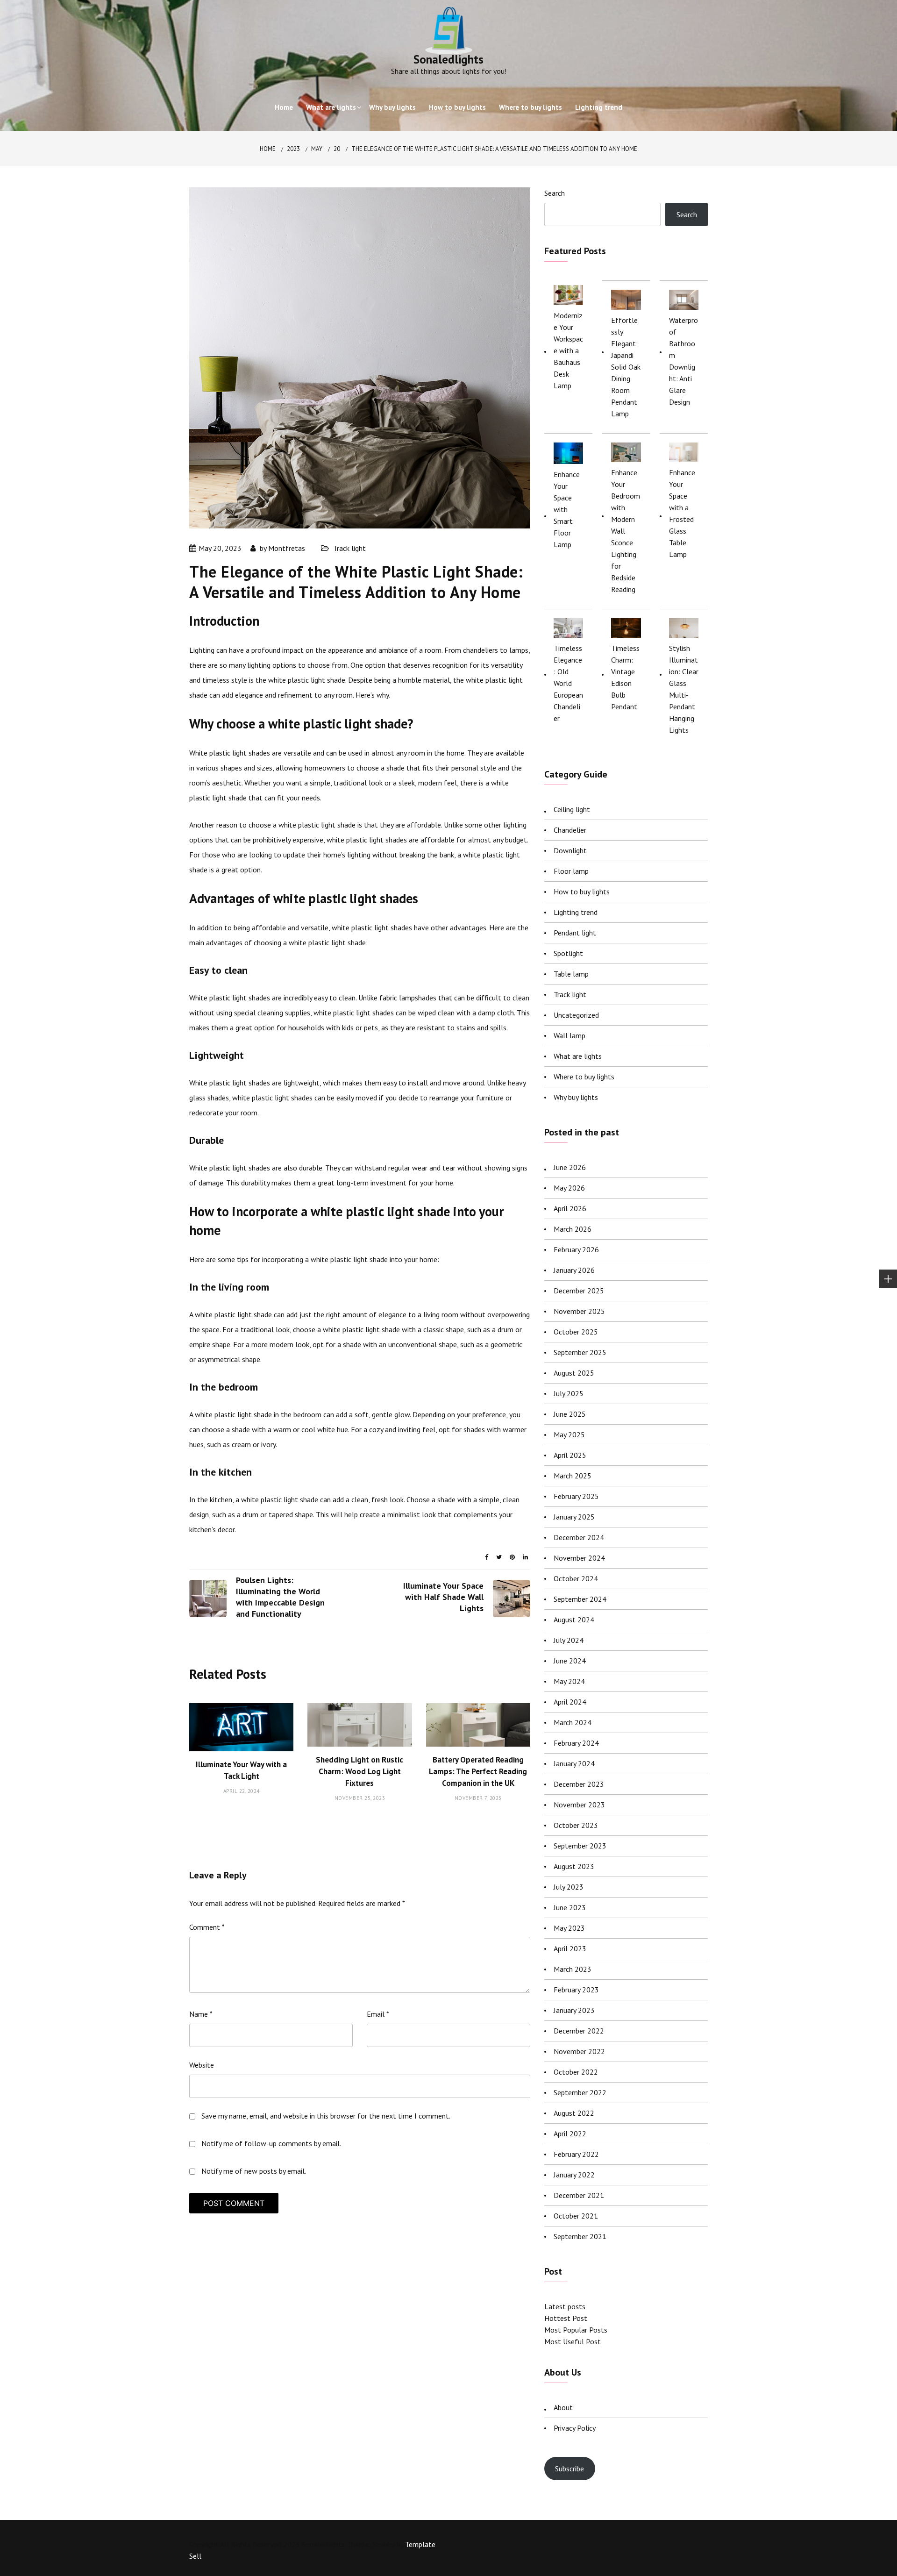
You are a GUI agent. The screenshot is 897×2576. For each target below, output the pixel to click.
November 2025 (579, 1311)
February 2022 (576, 2154)
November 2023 (579, 1805)
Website (202, 2065)
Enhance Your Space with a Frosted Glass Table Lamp (682, 513)
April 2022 (570, 2134)
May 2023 (569, 1928)
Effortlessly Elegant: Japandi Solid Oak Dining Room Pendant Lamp (626, 367)
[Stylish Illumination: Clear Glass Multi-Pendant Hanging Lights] (684, 628)
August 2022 (574, 2113)
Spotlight (568, 953)
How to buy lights (457, 107)
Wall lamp (570, 1035)
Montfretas (287, 548)
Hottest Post (566, 2318)
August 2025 (574, 1373)
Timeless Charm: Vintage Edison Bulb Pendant (625, 677)
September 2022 (580, 2092)
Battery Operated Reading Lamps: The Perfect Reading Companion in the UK (478, 1771)
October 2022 (576, 2072)
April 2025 (570, 1455)
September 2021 (580, 2236)
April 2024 (570, 1702)
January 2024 (574, 1763)
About (563, 2407)
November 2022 (579, 2051)
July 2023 (569, 1887)
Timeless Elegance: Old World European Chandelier (568, 683)
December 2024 (579, 1537)
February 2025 (576, 1496)
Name (201, 2014)
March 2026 (573, 1229)
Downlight (570, 850)
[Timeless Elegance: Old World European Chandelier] (568, 628)
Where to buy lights (530, 107)
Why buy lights (392, 107)
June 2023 (570, 1907)
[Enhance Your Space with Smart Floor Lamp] (568, 453)
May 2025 (569, 1434)
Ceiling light (572, 809)
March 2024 (573, 1722)
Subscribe (570, 2469)
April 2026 (570, 1208)
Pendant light (575, 933)
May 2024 (569, 1681)
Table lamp (571, 974)
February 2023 (576, 1990)
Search (555, 193)
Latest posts (565, 2306)
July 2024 (569, 1640)
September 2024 (580, 1599)
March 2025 (573, 1476)
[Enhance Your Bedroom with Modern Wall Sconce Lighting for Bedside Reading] (626, 452)
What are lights (331, 107)
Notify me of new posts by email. (254, 2171)
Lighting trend (599, 107)
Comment (207, 1927)
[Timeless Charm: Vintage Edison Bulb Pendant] (626, 628)
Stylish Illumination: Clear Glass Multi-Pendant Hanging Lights (684, 689)
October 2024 (576, 1578)
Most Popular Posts (576, 2330)
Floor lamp (571, 871)
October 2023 (576, 1825)
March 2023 (573, 1969)
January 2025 (574, 1517)
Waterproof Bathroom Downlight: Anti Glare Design (683, 361)
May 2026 (569, 1188)
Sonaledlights (448, 59)
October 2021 (576, 2216)
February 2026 (576, 1249)
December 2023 (579, 1784)
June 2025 (570, 1414)
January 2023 (574, 2010)
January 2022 (574, 2175)
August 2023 (574, 1866)
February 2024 (576, 1743)
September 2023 (580, 1846)
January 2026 (574, 1270)
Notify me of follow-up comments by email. (271, 2143)
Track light (349, 548)
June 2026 (570, 1167)
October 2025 (576, 1332)
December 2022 (579, 2031)
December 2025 (579, 1291)
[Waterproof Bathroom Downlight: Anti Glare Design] (684, 300)
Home (284, 107)
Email (378, 2014)
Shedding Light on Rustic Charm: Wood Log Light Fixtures (360, 1771)
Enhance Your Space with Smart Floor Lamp (567, 509)
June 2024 (570, 1661)
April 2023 (570, 1948)
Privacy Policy (575, 2428)
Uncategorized (576, 1015)
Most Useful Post (573, 2341)
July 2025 (569, 1393)
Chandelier (570, 830)
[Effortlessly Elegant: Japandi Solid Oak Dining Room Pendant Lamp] (626, 300)
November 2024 (579, 1558)
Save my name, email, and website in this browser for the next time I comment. (326, 2116)
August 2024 (574, 1620)
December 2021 (579, 2195)
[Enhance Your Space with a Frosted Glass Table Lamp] (684, 452)
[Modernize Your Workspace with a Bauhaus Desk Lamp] (568, 295)
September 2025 (580, 1352)
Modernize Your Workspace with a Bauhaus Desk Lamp (568, 350)
